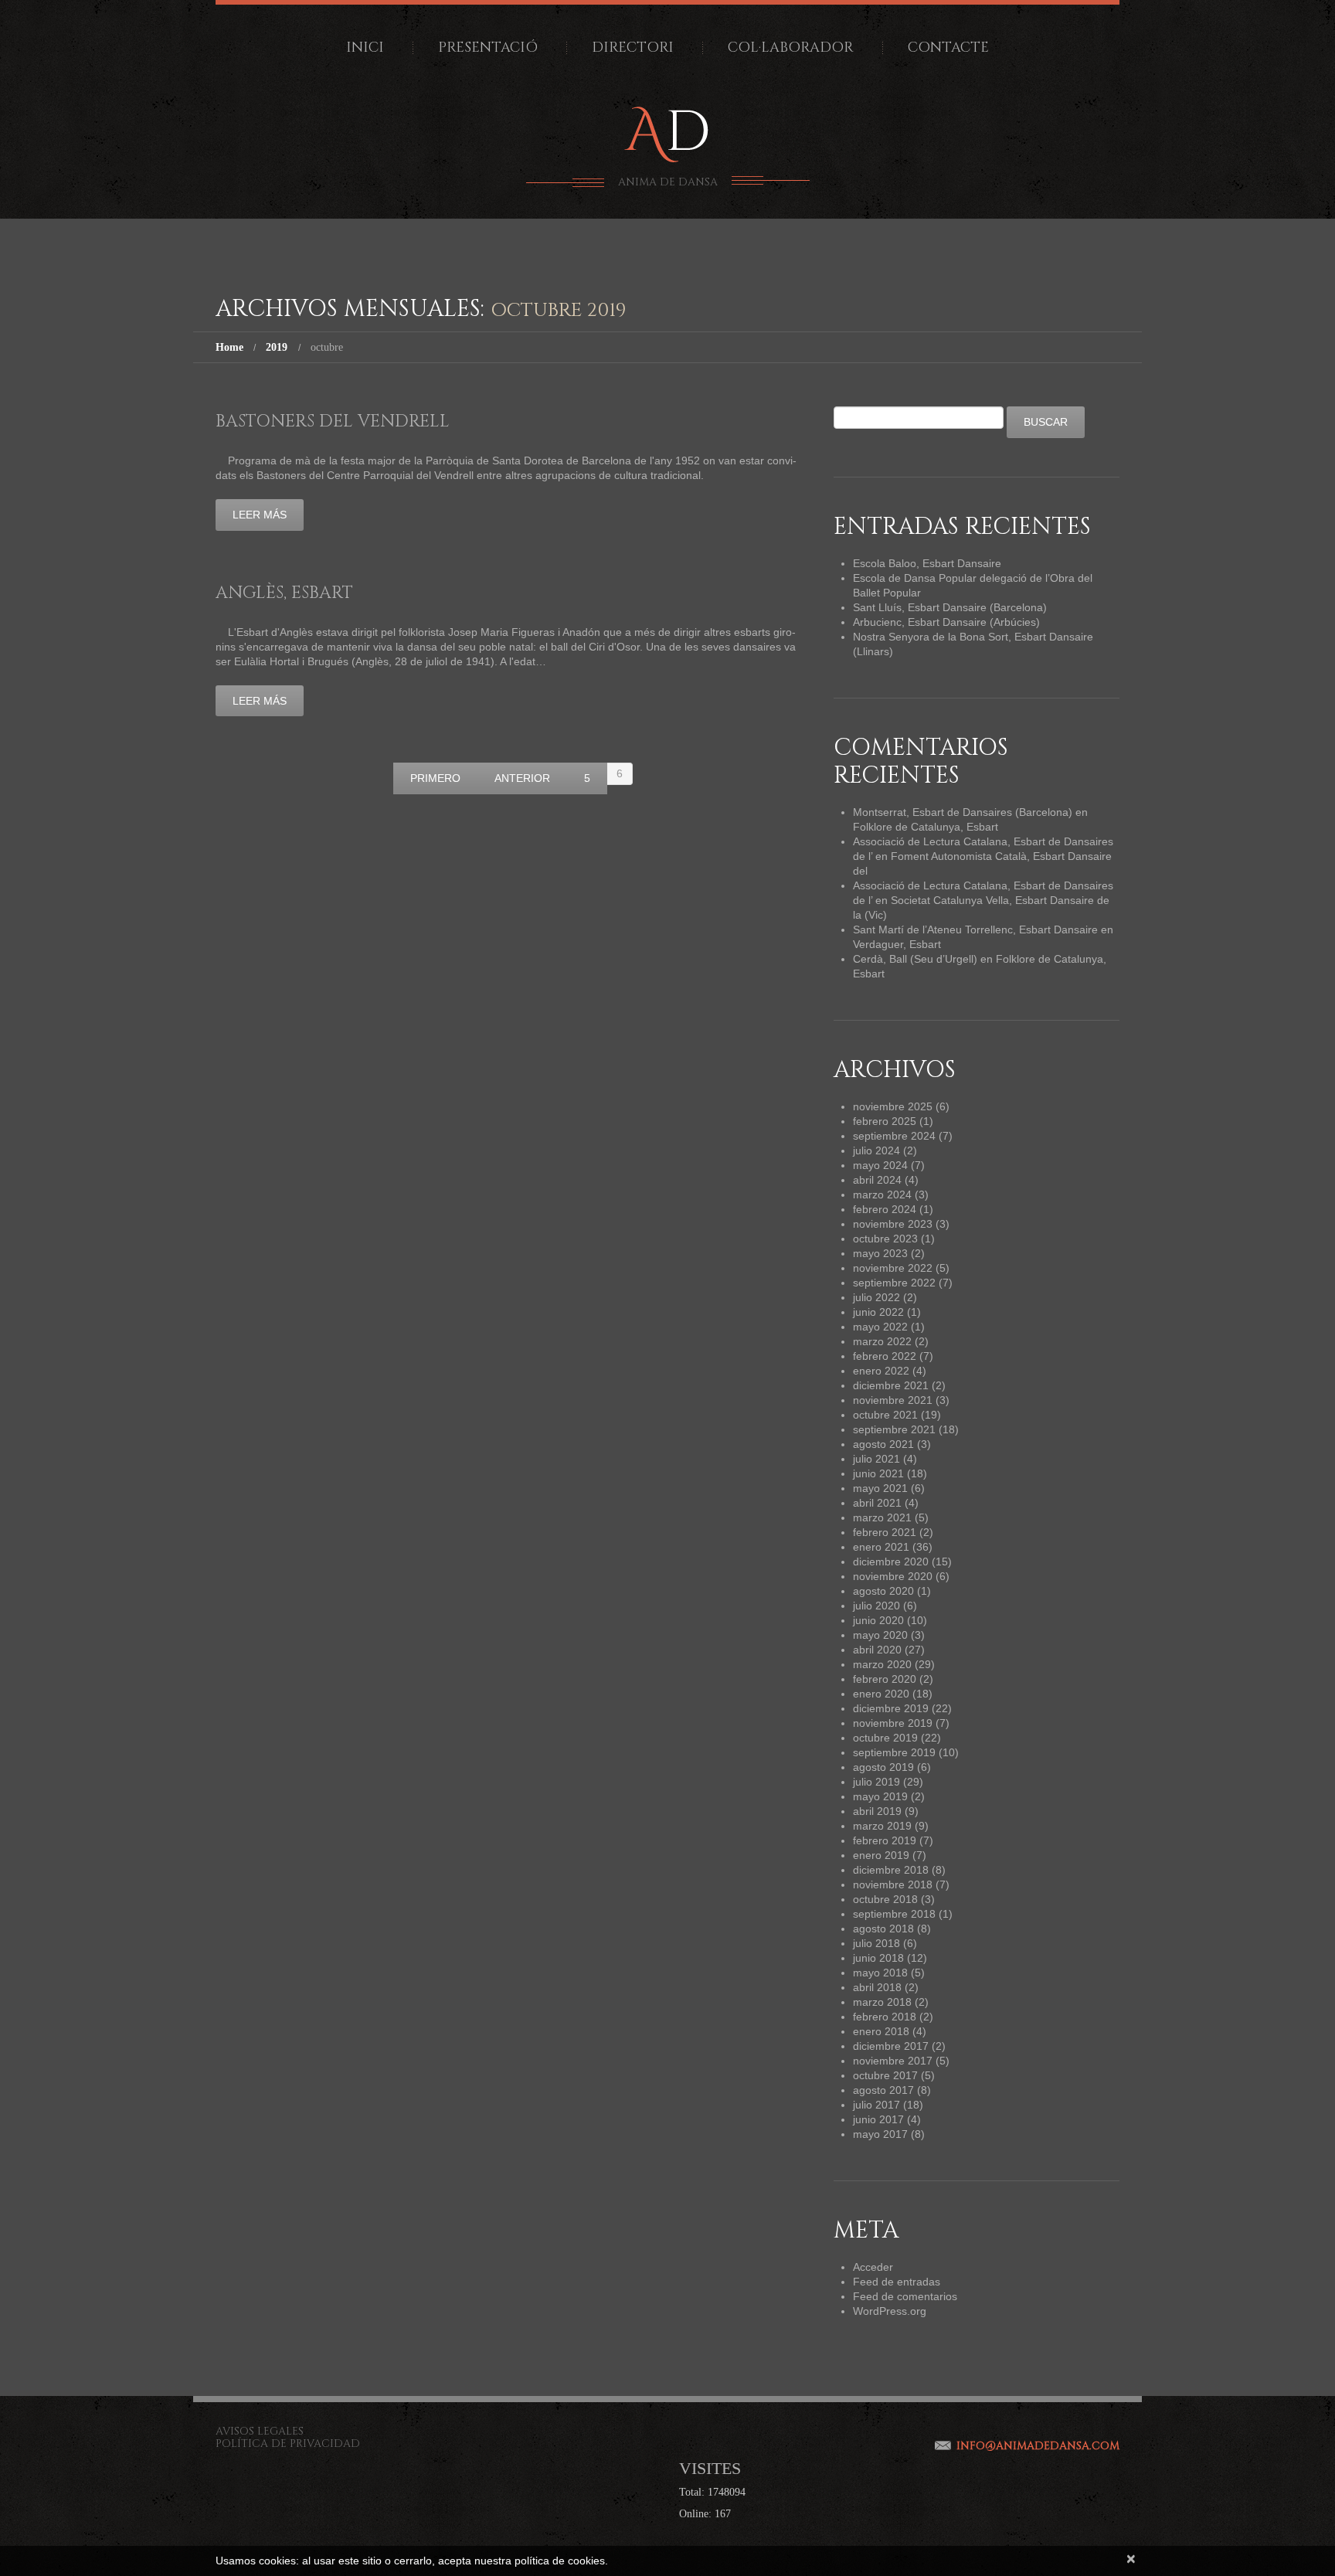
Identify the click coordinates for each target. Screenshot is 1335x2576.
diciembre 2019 (891, 1708)
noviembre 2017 (893, 2061)
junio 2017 (878, 2119)
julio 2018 (876, 1943)
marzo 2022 (882, 1341)
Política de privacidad (288, 2443)
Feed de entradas (897, 2282)
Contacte (948, 48)
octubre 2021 (885, 1415)
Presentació (488, 48)
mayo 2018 (880, 1973)
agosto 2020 (883, 1591)
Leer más (260, 515)
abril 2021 (877, 1503)
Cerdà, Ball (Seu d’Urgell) (915, 959)
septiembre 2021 (894, 1429)
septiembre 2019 (894, 1752)
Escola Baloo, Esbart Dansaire (927, 563)
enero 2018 (881, 2031)
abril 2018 (877, 1987)
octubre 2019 (885, 1738)
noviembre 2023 (893, 1224)
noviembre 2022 (893, 1268)
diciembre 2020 (891, 1562)
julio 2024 (876, 1150)
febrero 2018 (885, 2017)
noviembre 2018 (893, 1884)
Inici (365, 48)
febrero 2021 (885, 1532)
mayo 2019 (880, 1796)
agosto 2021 (883, 1444)
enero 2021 (881, 1547)
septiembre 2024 (894, 1136)
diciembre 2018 (891, 1870)
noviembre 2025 (893, 1106)
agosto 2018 (883, 1929)
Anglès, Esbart (284, 593)
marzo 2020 (882, 1664)
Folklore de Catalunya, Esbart (926, 827)
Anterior (522, 778)
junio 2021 (878, 1473)
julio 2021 (876, 1459)
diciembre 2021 (891, 1385)
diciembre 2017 (891, 2046)
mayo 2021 (880, 1488)
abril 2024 (877, 1180)
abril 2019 (877, 1811)
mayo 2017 (880, 2134)
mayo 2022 (880, 1327)
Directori (633, 48)
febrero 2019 (885, 1840)
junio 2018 (878, 1958)
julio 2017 (876, 2105)
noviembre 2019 (893, 1723)
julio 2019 (876, 1782)
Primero (435, 778)
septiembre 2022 (894, 1283)
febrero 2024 (885, 1209)
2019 (277, 347)
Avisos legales (260, 2431)
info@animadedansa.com (1038, 2446)
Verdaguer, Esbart (897, 944)
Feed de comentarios (905, 2296)
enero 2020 (881, 1694)
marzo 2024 (882, 1195)
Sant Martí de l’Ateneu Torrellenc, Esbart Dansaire (975, 929)
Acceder (873, 2267)
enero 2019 (881, 1855)
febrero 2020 (885, 1679)
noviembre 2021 (893, 1400)
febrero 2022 (885, 1356)
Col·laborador (791, 48)
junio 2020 (878, 1620)
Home (229, 347)
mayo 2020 (880, 1635)
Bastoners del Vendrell (333, 421)
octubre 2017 (885, 2075)
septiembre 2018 (894, 1914)
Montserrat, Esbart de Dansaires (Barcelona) (963, 812)
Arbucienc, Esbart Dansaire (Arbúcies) (946, 622)
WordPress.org (890, 2311)
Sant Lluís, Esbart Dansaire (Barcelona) (950, 607)
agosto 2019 (883, 1767)
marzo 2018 (882, 2002)
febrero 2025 (885, 1121)
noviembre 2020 (893, 1576)
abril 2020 (877, 1650)
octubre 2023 (885, 1239)
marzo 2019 (882, 1826)
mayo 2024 (880, 1165)
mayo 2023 (880, 1253)
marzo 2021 (882, 1517)
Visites (710, 2468)
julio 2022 (876, 1297)
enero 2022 (881, 1371)
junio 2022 (878, 1312)
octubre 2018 (885, 1899)
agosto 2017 (883, 2090)
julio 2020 (876, 1606)
